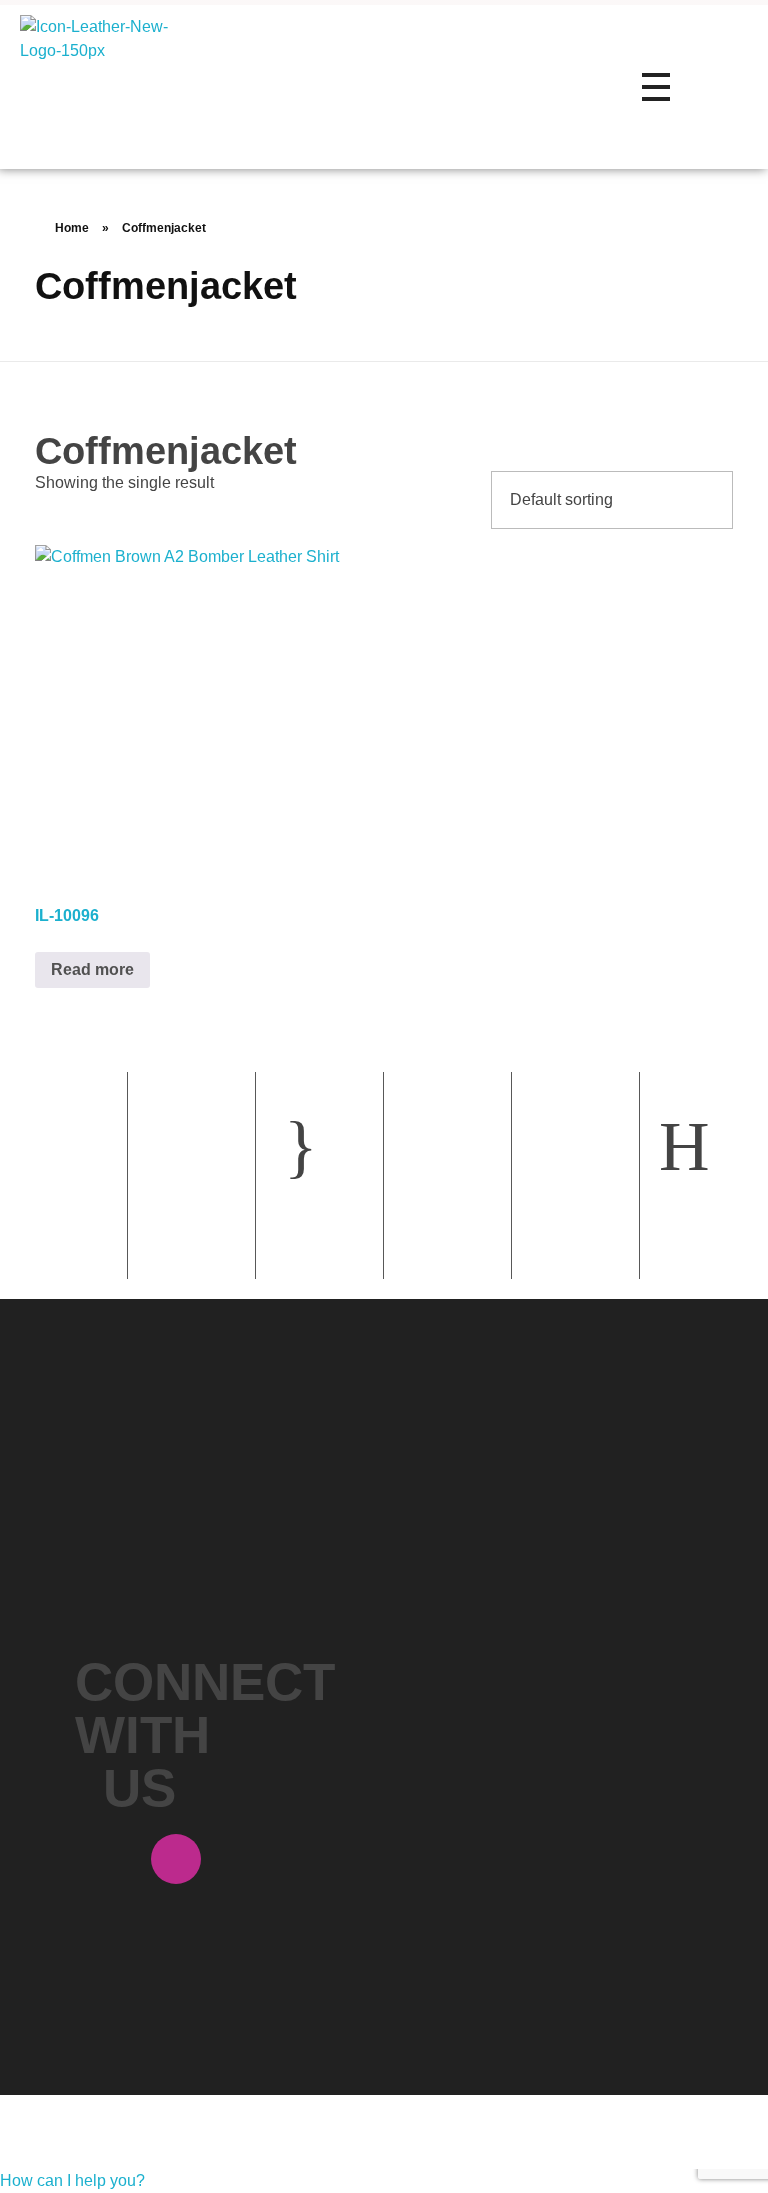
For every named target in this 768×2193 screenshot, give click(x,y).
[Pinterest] (102, 1916)
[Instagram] (176, 1859)
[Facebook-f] (102, 1859)
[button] (72, 2180)
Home (72, 228)
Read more (92, 969)
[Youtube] (139, 1973)
